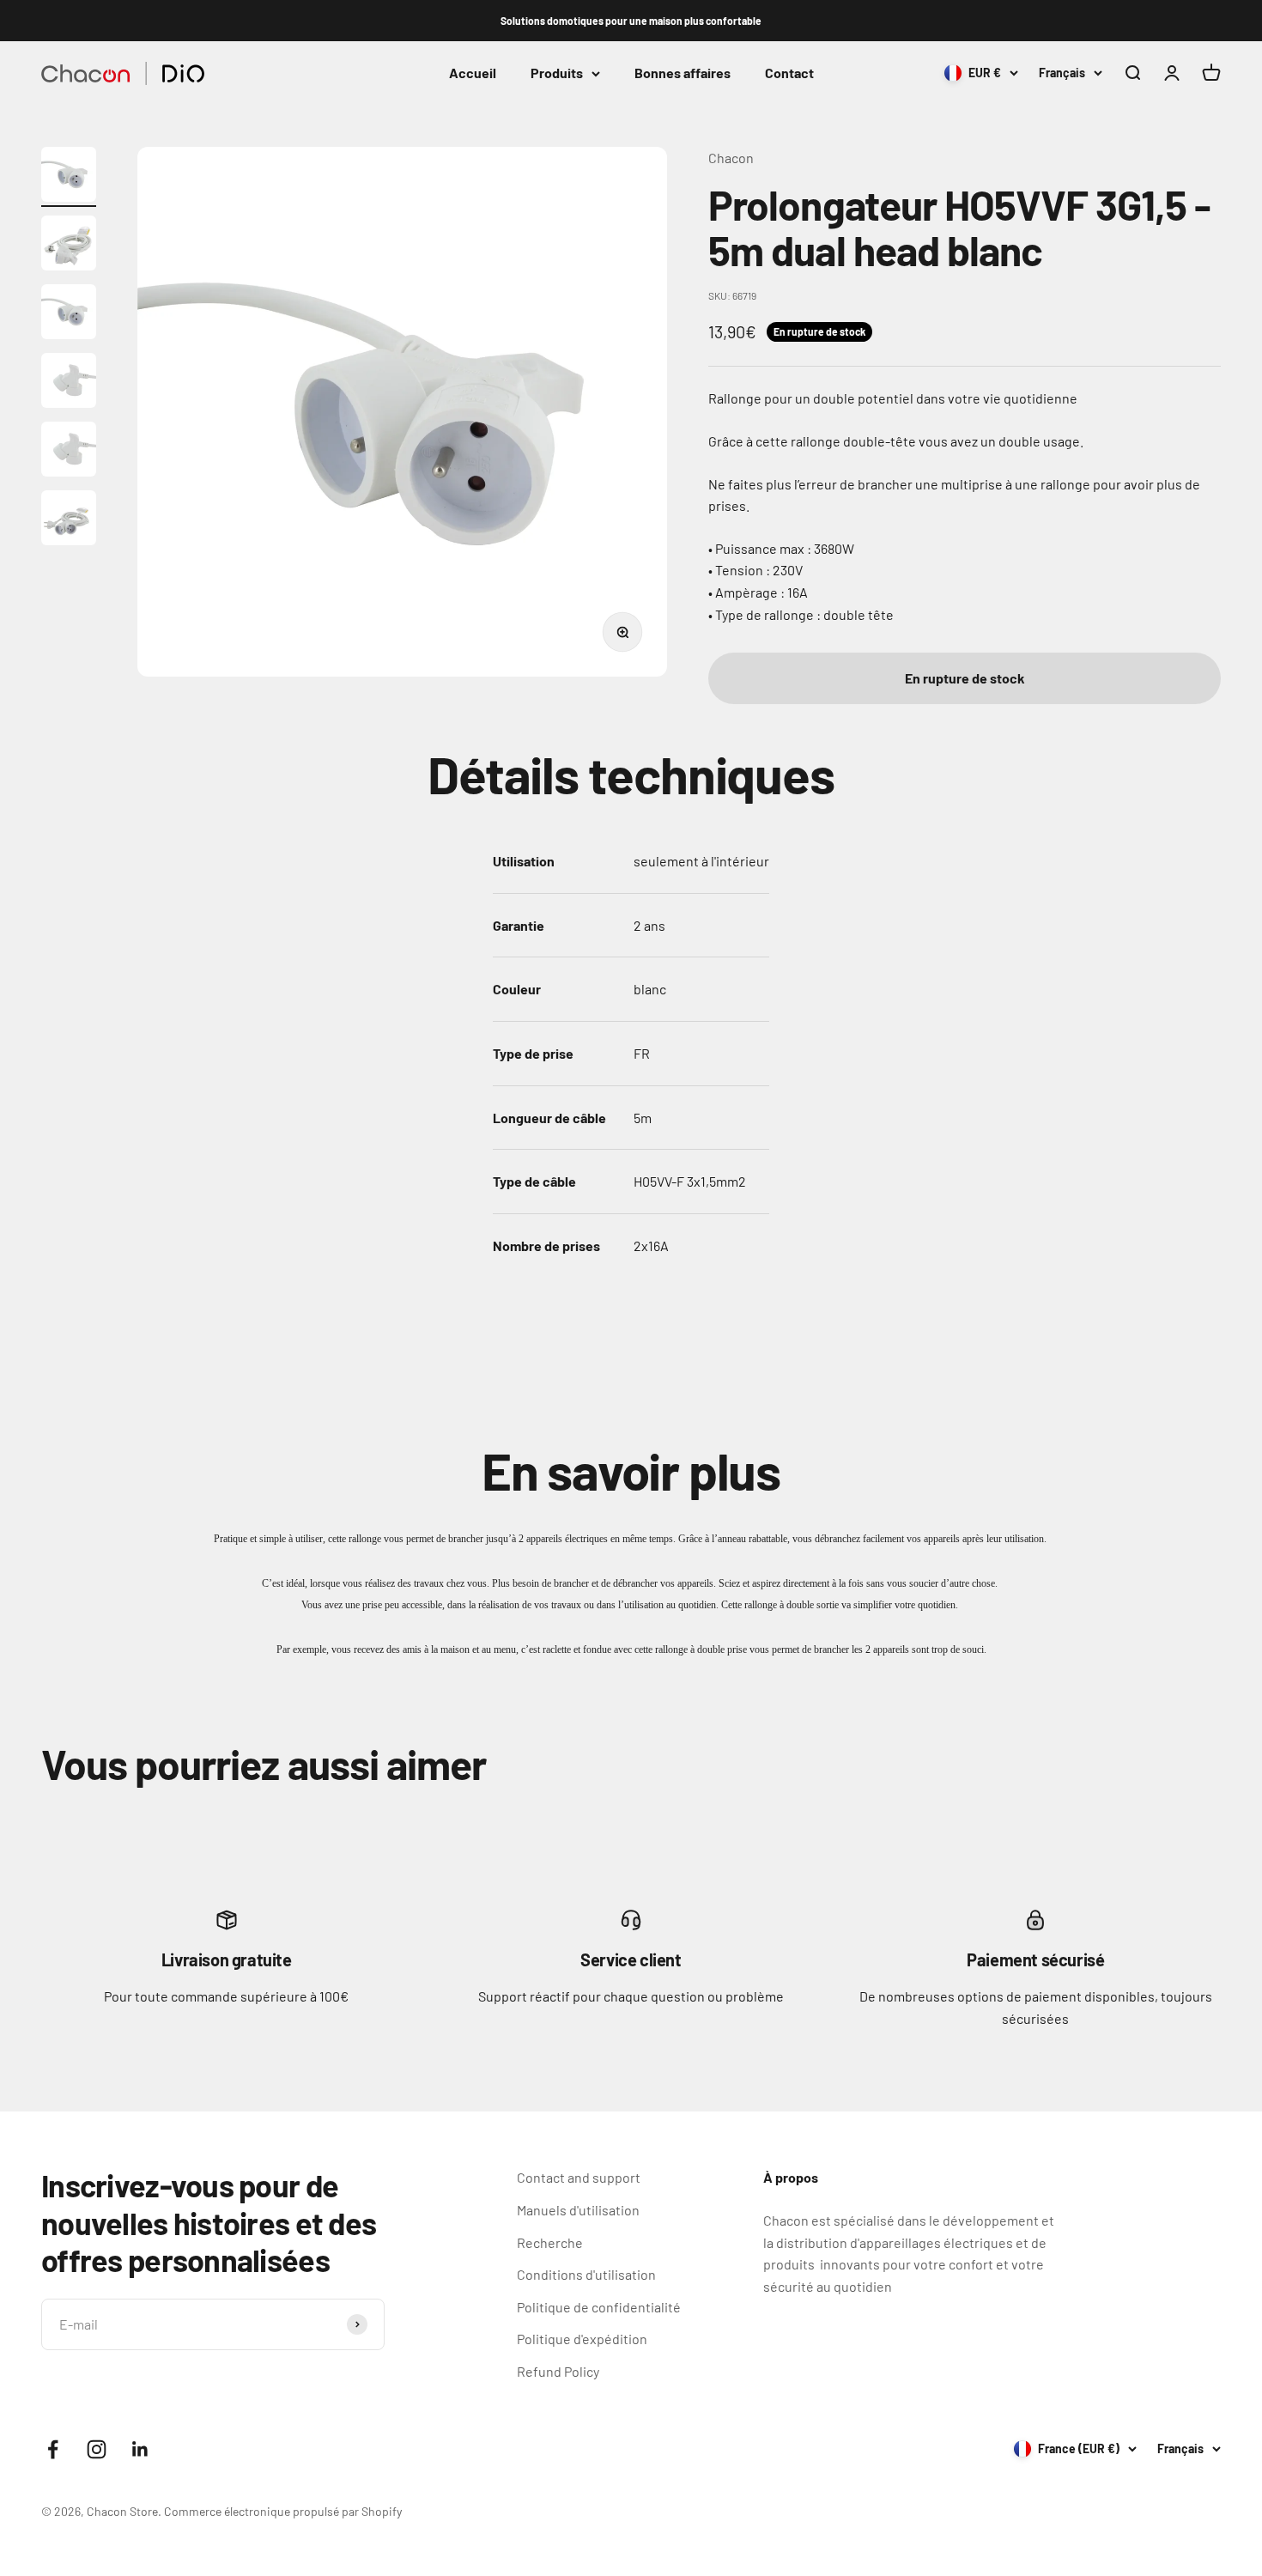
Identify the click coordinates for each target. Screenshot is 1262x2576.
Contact (789, 73)
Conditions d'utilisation (586, 2274)
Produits (557, 73)
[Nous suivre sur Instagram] (97, 2449)
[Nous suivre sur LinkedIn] (140, 2449)
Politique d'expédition (582, 2339)
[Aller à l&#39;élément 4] (69, 383)
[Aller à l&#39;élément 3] (69, 314)
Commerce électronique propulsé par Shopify (283, 2511)
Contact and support (579, 2177)
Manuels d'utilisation (578, 2210)
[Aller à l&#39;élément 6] (69, 520)
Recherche (550, 2242)
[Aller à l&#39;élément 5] (69, 452)
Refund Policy (558, 2371)
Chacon (731, 158)
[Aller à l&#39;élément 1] (69, 177)
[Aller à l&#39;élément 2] (69, 246)
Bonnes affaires (683, 73)
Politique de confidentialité (599, 2307)
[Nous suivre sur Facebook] (53, 2449)
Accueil (473, 73)
